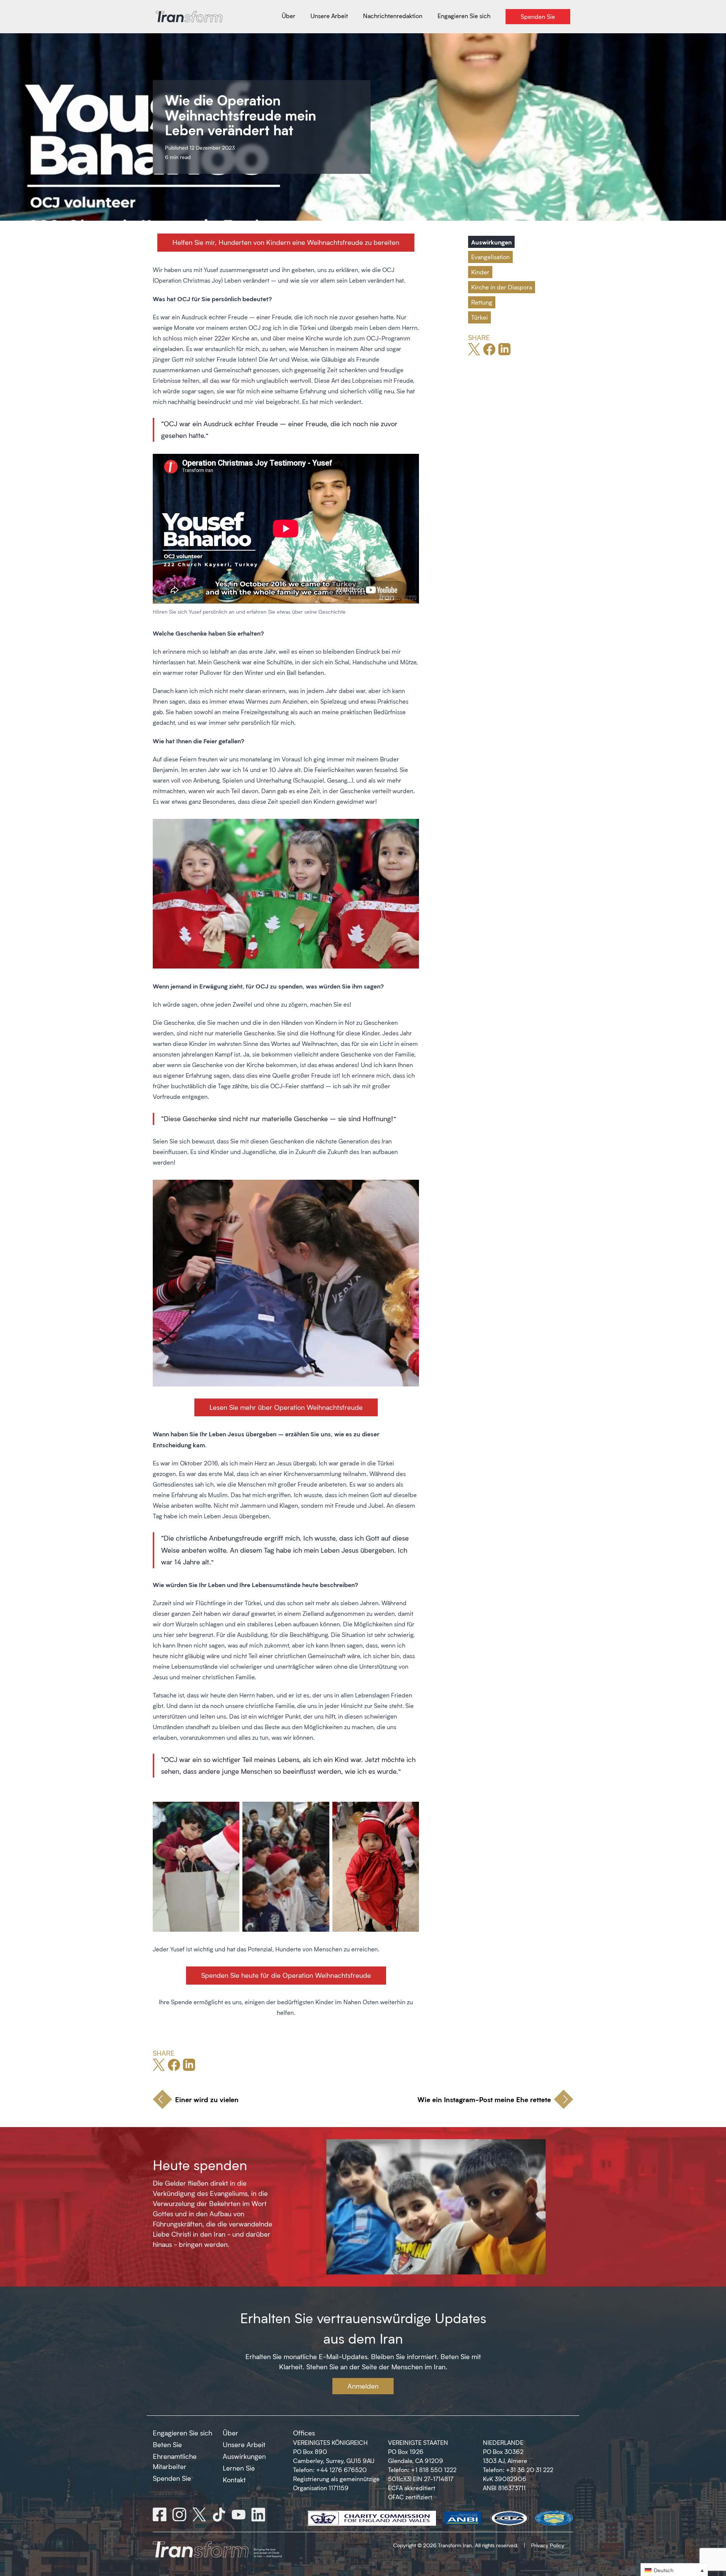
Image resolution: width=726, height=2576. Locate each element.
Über (230, 2433)
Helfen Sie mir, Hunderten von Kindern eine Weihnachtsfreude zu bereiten (286, 242)
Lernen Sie (239, 2468)
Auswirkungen (491, 242)
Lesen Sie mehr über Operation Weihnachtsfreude (286, 1407)
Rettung (482, 302)
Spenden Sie (172, 2478)
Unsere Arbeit (244, 2444)
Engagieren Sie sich (182, 2433)
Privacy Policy (548, 2545)
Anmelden (363, 2386)
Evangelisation (490, 257)
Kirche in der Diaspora (502, 287)
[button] (674, 2570)
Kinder (480, 272)
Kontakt (234, 2480)
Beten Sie (167, 2444)
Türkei (479, 317)
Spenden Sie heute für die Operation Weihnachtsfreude (286, 1975)
